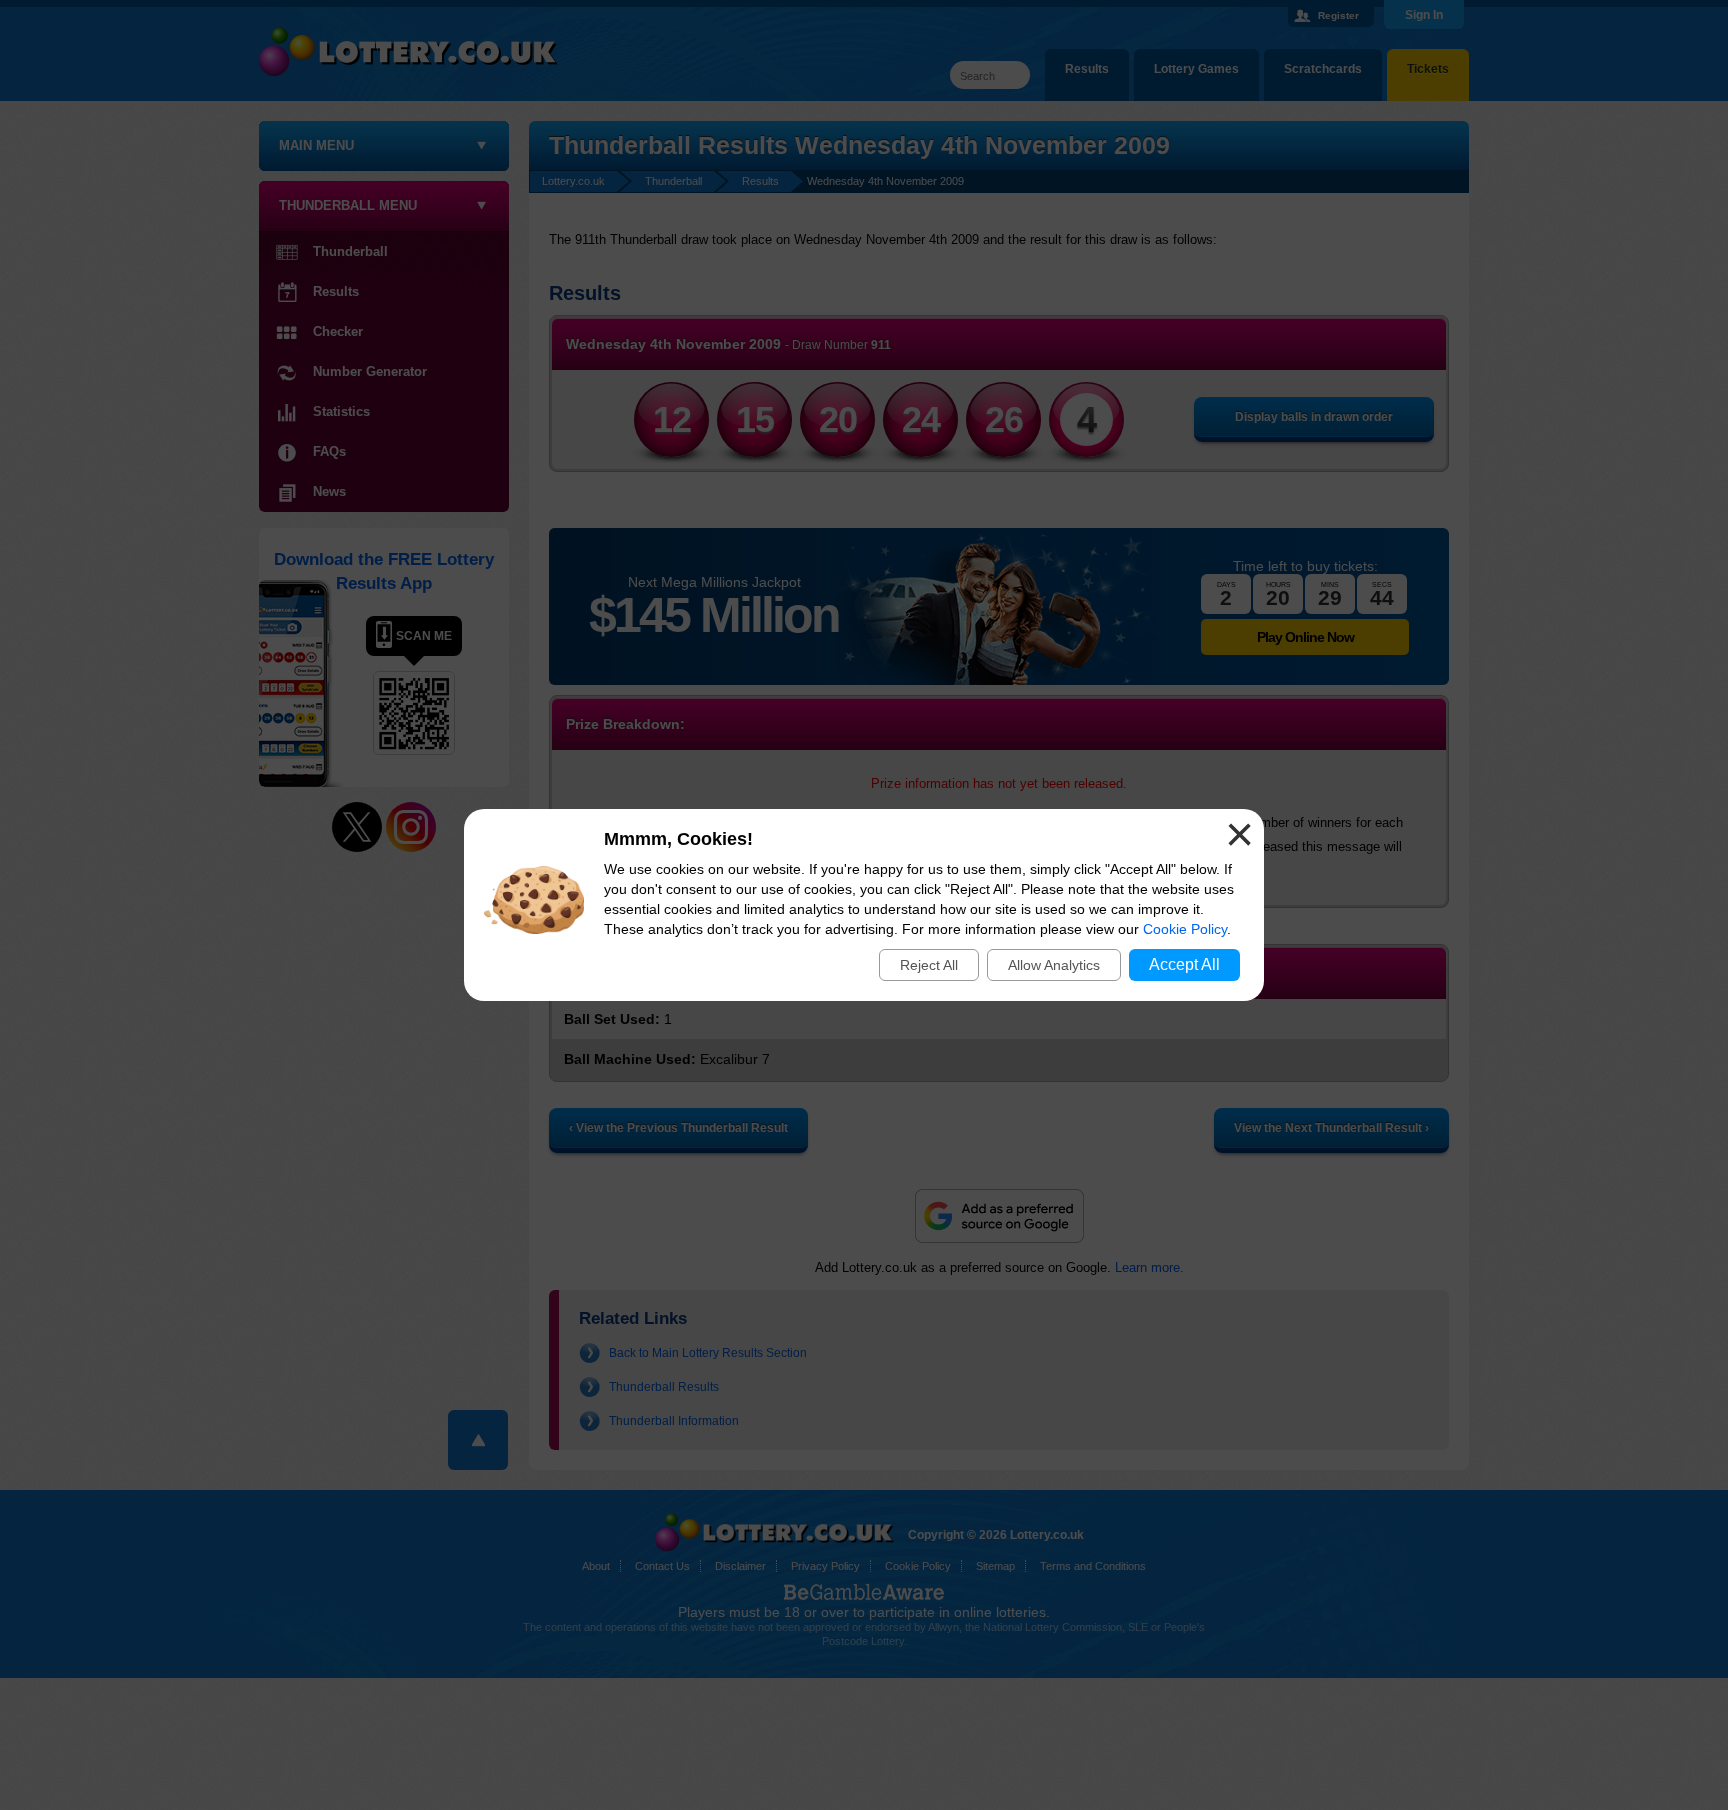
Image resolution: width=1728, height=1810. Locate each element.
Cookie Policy (1185, 929)
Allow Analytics (1054, 965)
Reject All (929, 965)
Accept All (1184, 964)
